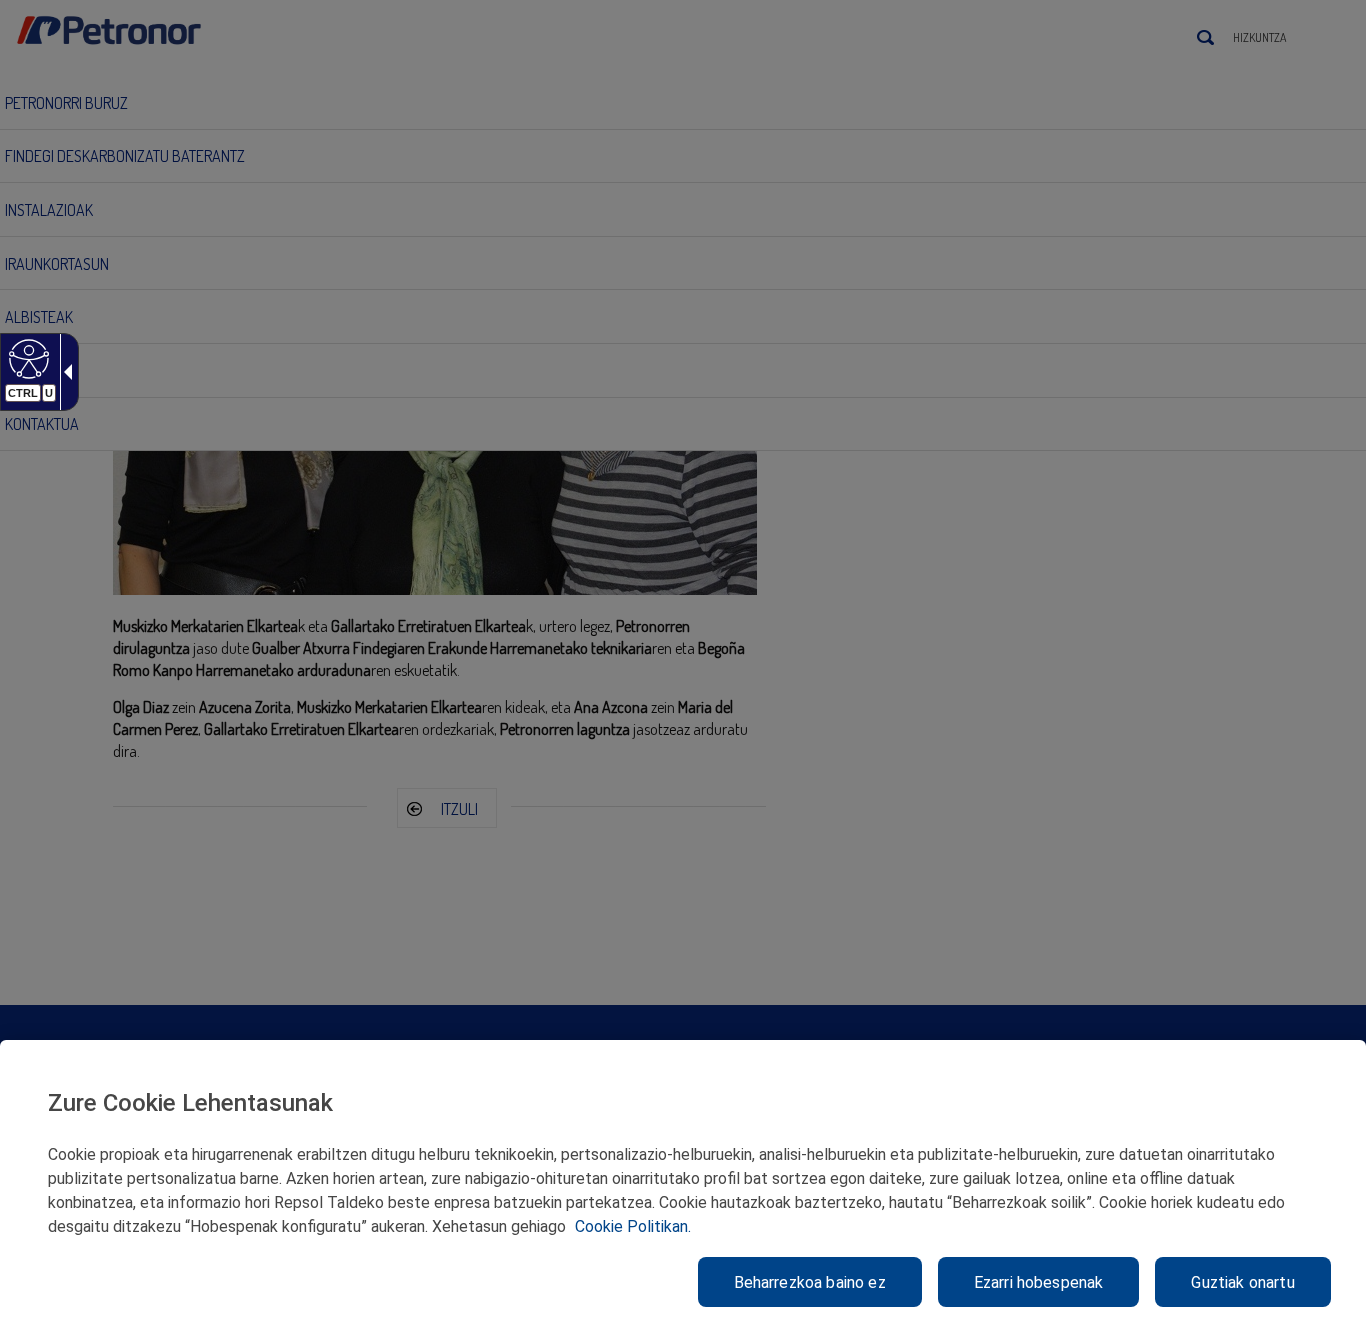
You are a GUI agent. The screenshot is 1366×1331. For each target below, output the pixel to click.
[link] (26, 358)
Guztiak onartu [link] (1242, 1282)
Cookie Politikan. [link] (633, 1226)
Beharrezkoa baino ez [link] (810, 1282)
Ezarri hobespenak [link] (1039, 1282)
